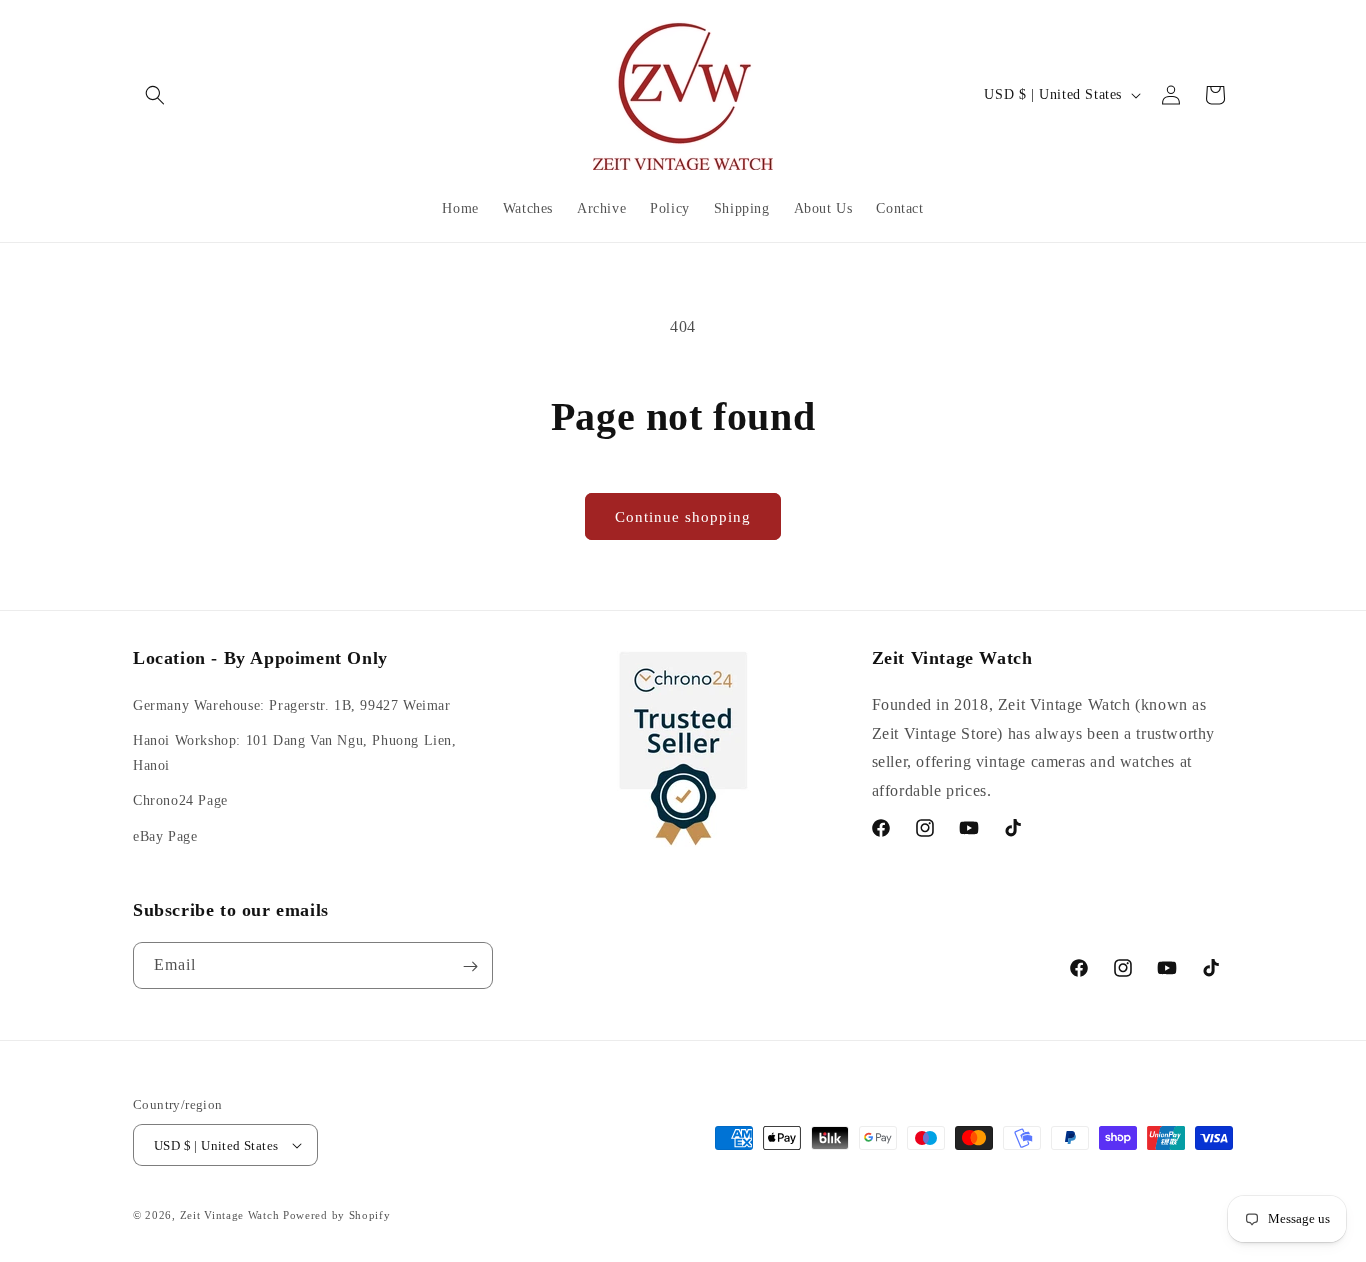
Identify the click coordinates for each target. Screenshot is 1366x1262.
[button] (155, 95)
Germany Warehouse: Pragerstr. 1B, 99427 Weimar (292, 705)
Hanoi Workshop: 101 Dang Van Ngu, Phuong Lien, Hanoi (295, 753)
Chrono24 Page (180, 800)
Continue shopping (683, 517)
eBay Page (165, 836)
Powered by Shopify (337, 1215)
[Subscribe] (470, 966)
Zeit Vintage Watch (230, 1215)
